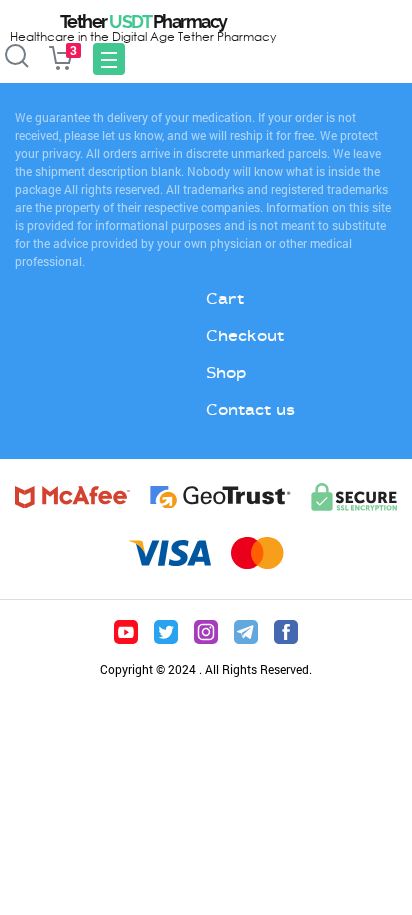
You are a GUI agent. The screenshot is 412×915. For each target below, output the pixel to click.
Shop (226, 372)
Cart (225, 298)
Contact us (250, 409)
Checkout (245, 335)
